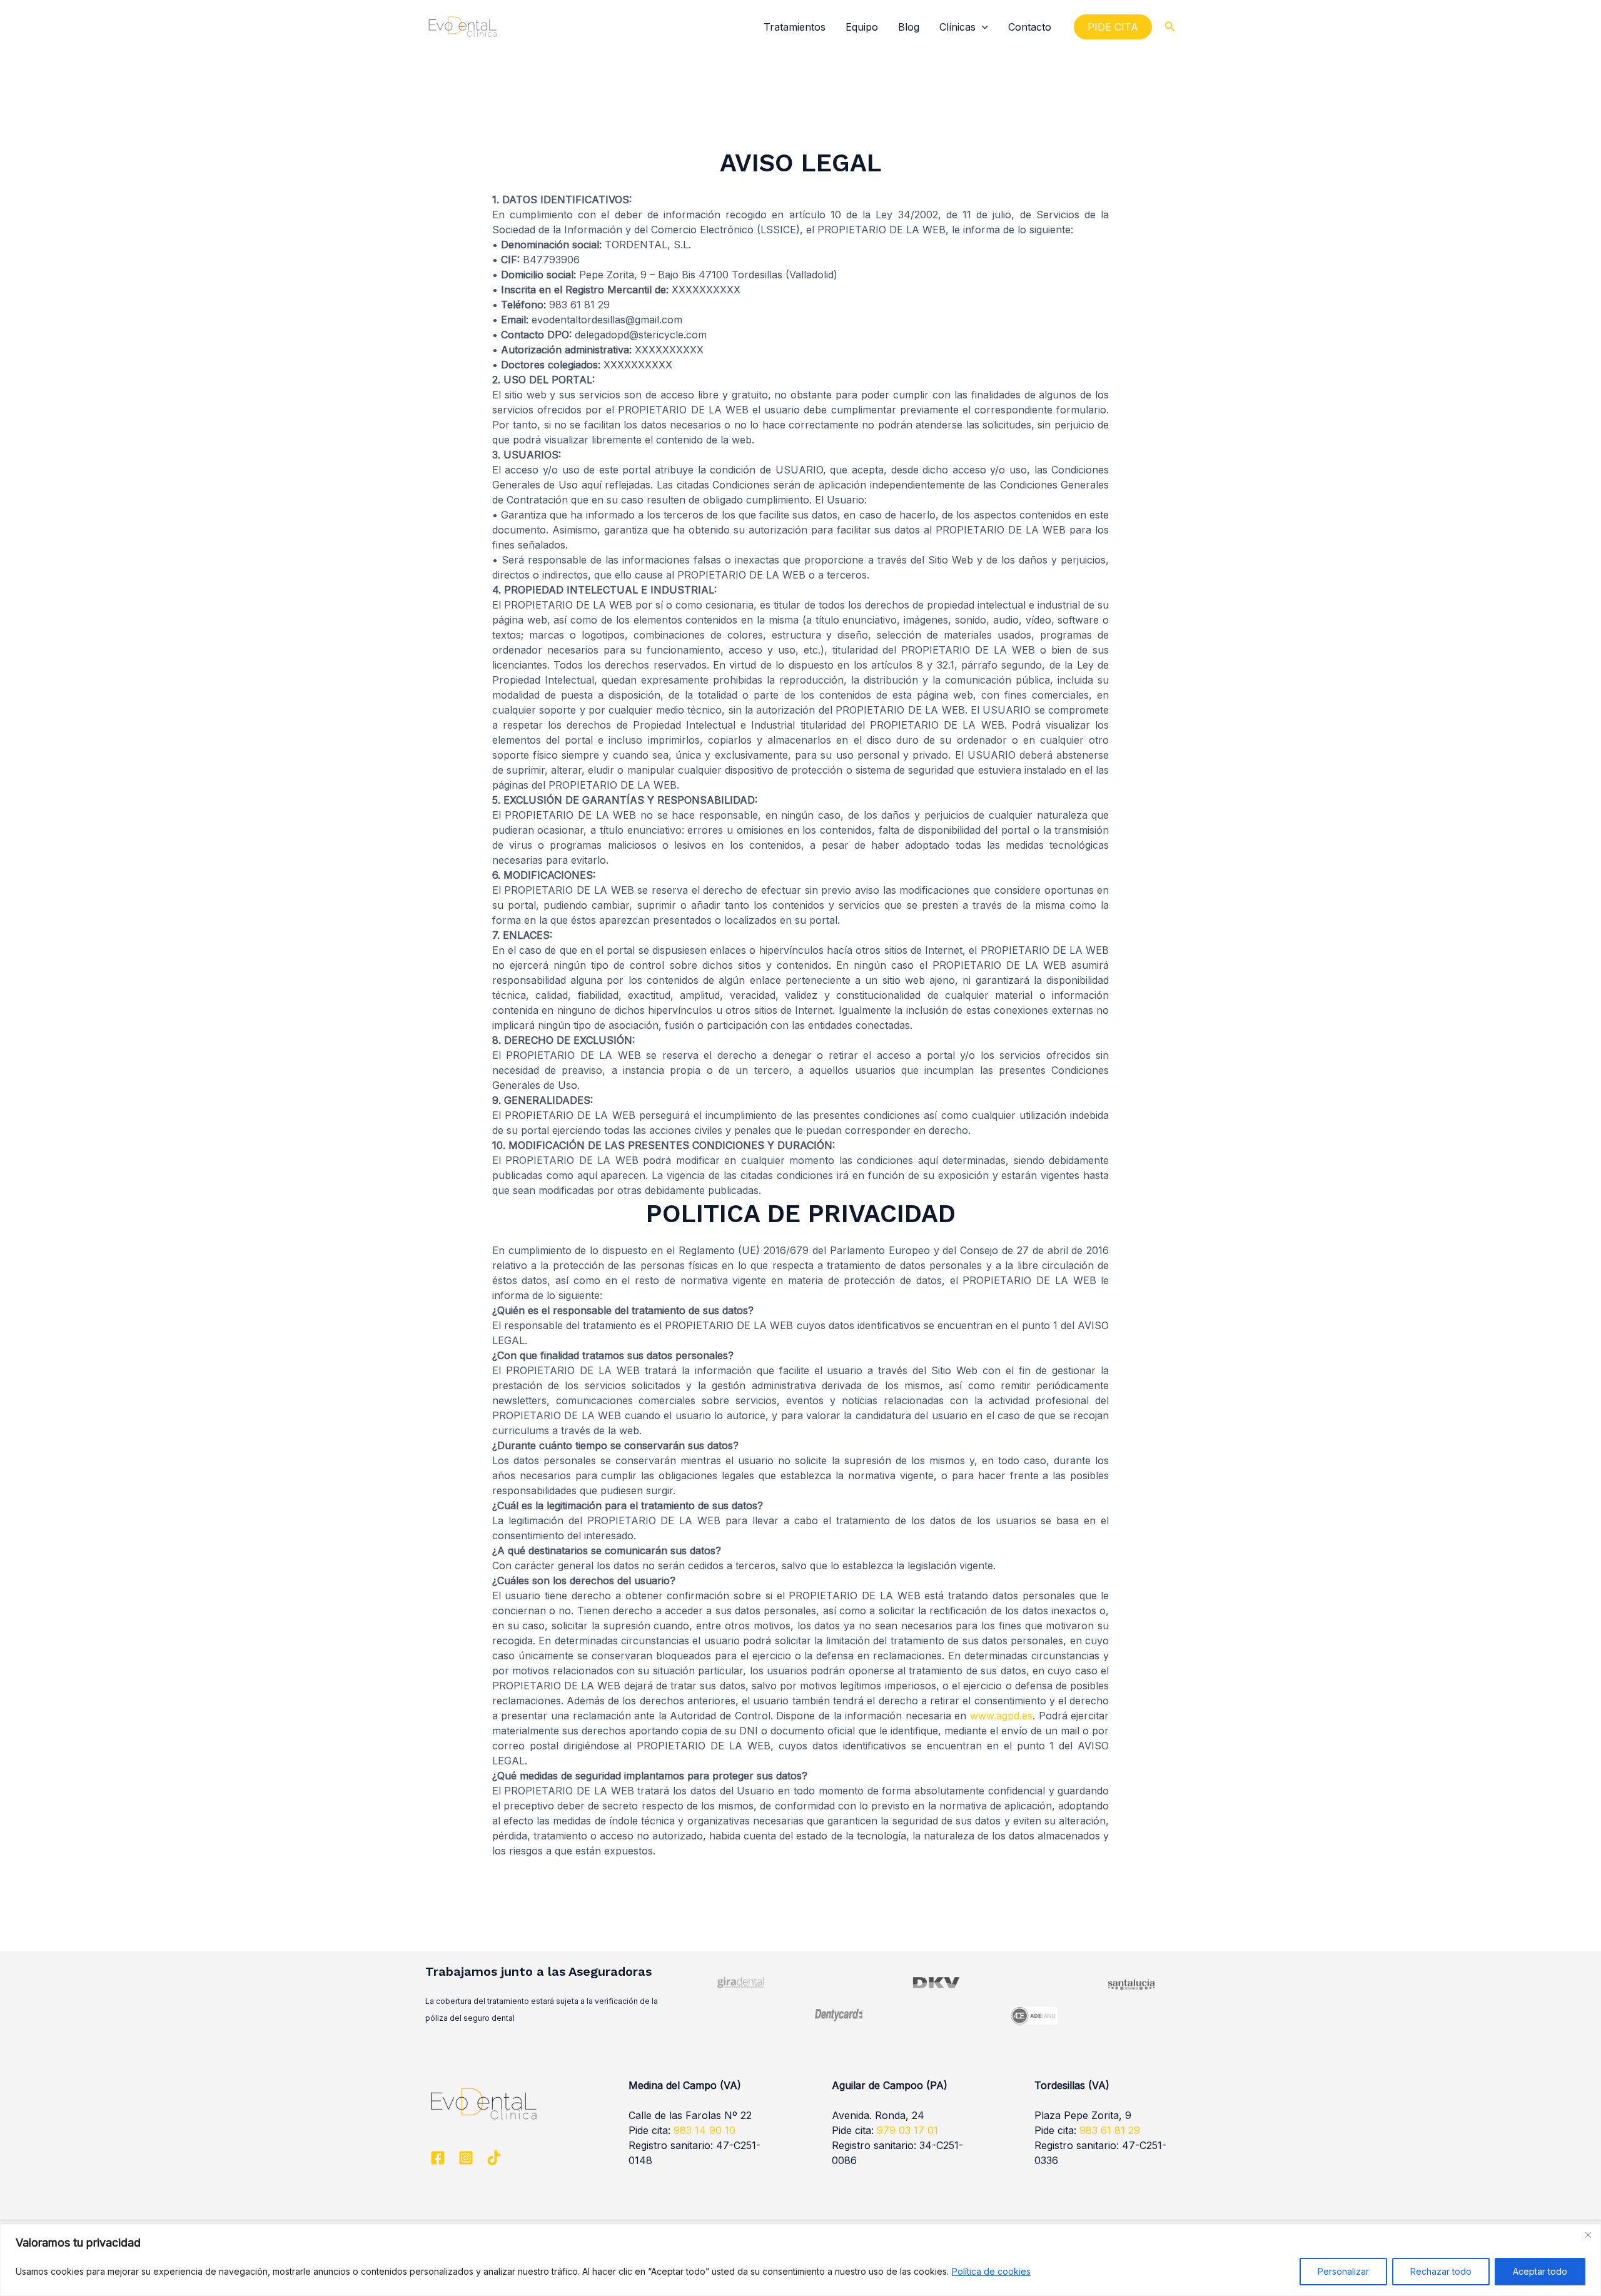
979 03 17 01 (907, 2130)
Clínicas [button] (957, 27)
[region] (800, 2260)
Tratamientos (795, 27)
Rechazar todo (1441, 2271)
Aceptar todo (1540, 2271)
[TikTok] (494, 2158)
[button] (982, 27)
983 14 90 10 (705, 2130)
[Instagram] (466, 2158)
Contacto (1030, 27)
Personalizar (1343, 2271)
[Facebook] (438, 2158)
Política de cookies (991, 2271)
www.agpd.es (1001, 1716)
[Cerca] (1588, 2235)
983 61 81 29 (1110, 2130)
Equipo (862, 27)
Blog (909, 27)
